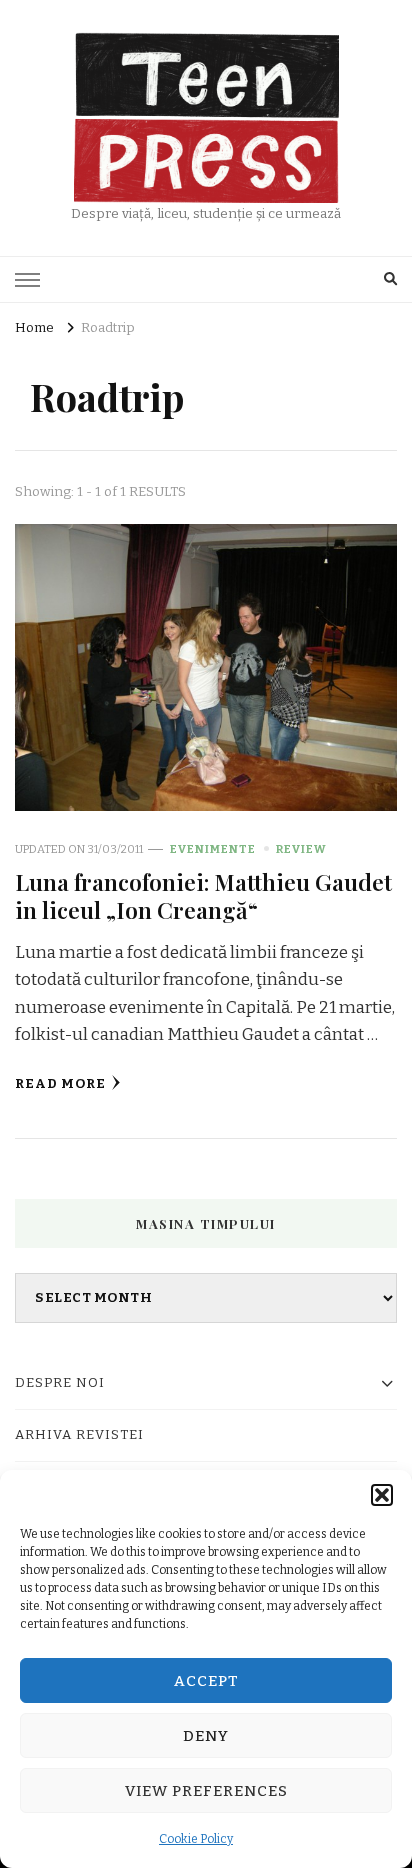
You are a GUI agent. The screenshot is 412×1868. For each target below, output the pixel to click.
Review (301, 849)
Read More (60, 1084)
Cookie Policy (196, 1839)
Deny (206, 1736)
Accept (206, 1681)
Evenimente (213, 849)
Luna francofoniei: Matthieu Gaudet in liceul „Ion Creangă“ (203, 895)
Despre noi (60, 1383)
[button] (382, 1495)
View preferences (206, 1791)
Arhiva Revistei (79, 1435)
